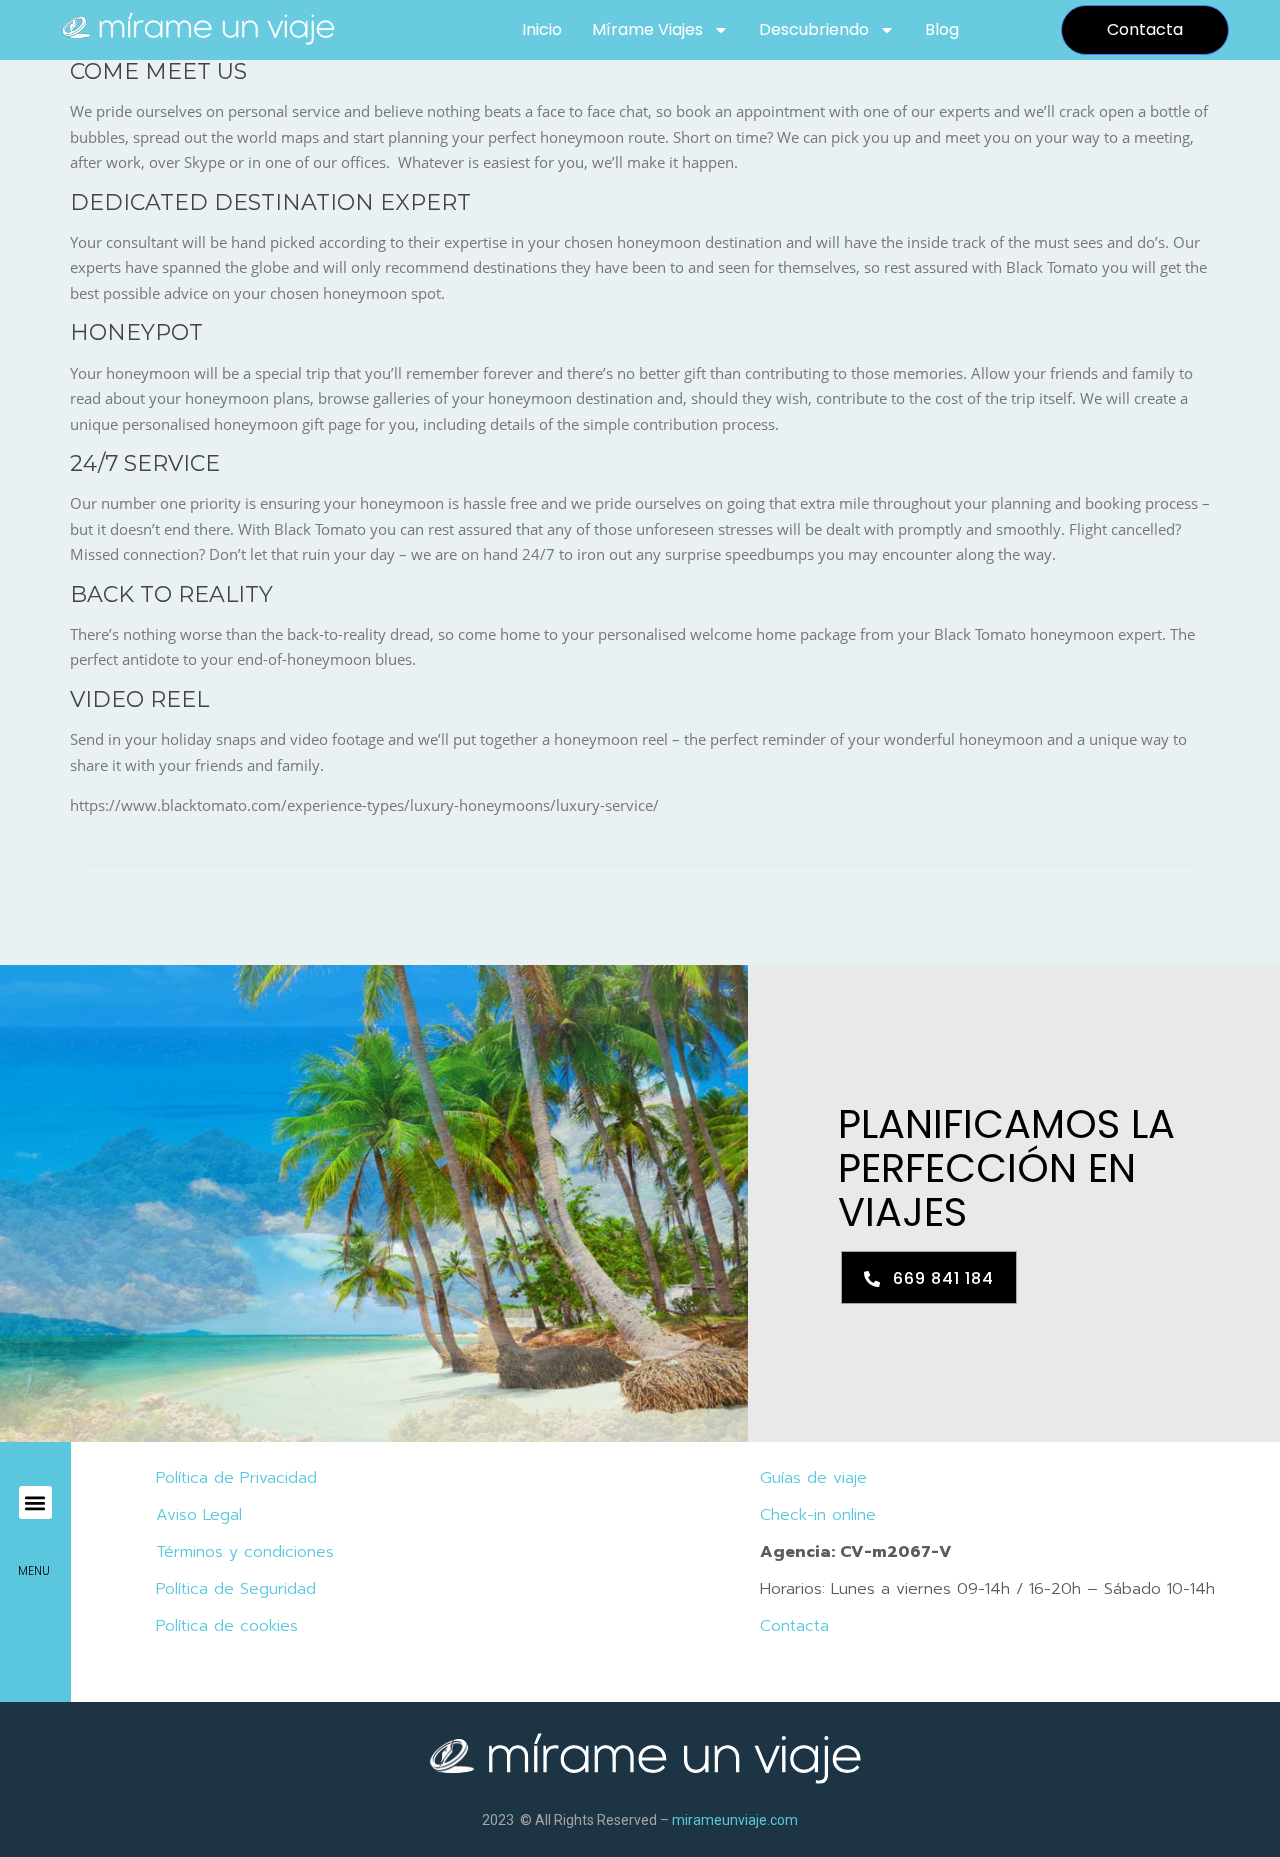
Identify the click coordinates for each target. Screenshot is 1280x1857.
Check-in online (818, 1515)
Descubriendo (814, 29)
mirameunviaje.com (735, 1820)
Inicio (542, 29)
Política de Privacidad (236, 1478)
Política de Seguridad (236, 1589)
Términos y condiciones (245, 1552)
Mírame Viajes (647, 29)
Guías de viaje (813, 1478)
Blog (942, 29)
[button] (35, 1502)
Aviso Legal (199, 1515)
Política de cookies (227, 1626)
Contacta (794, 1626)
